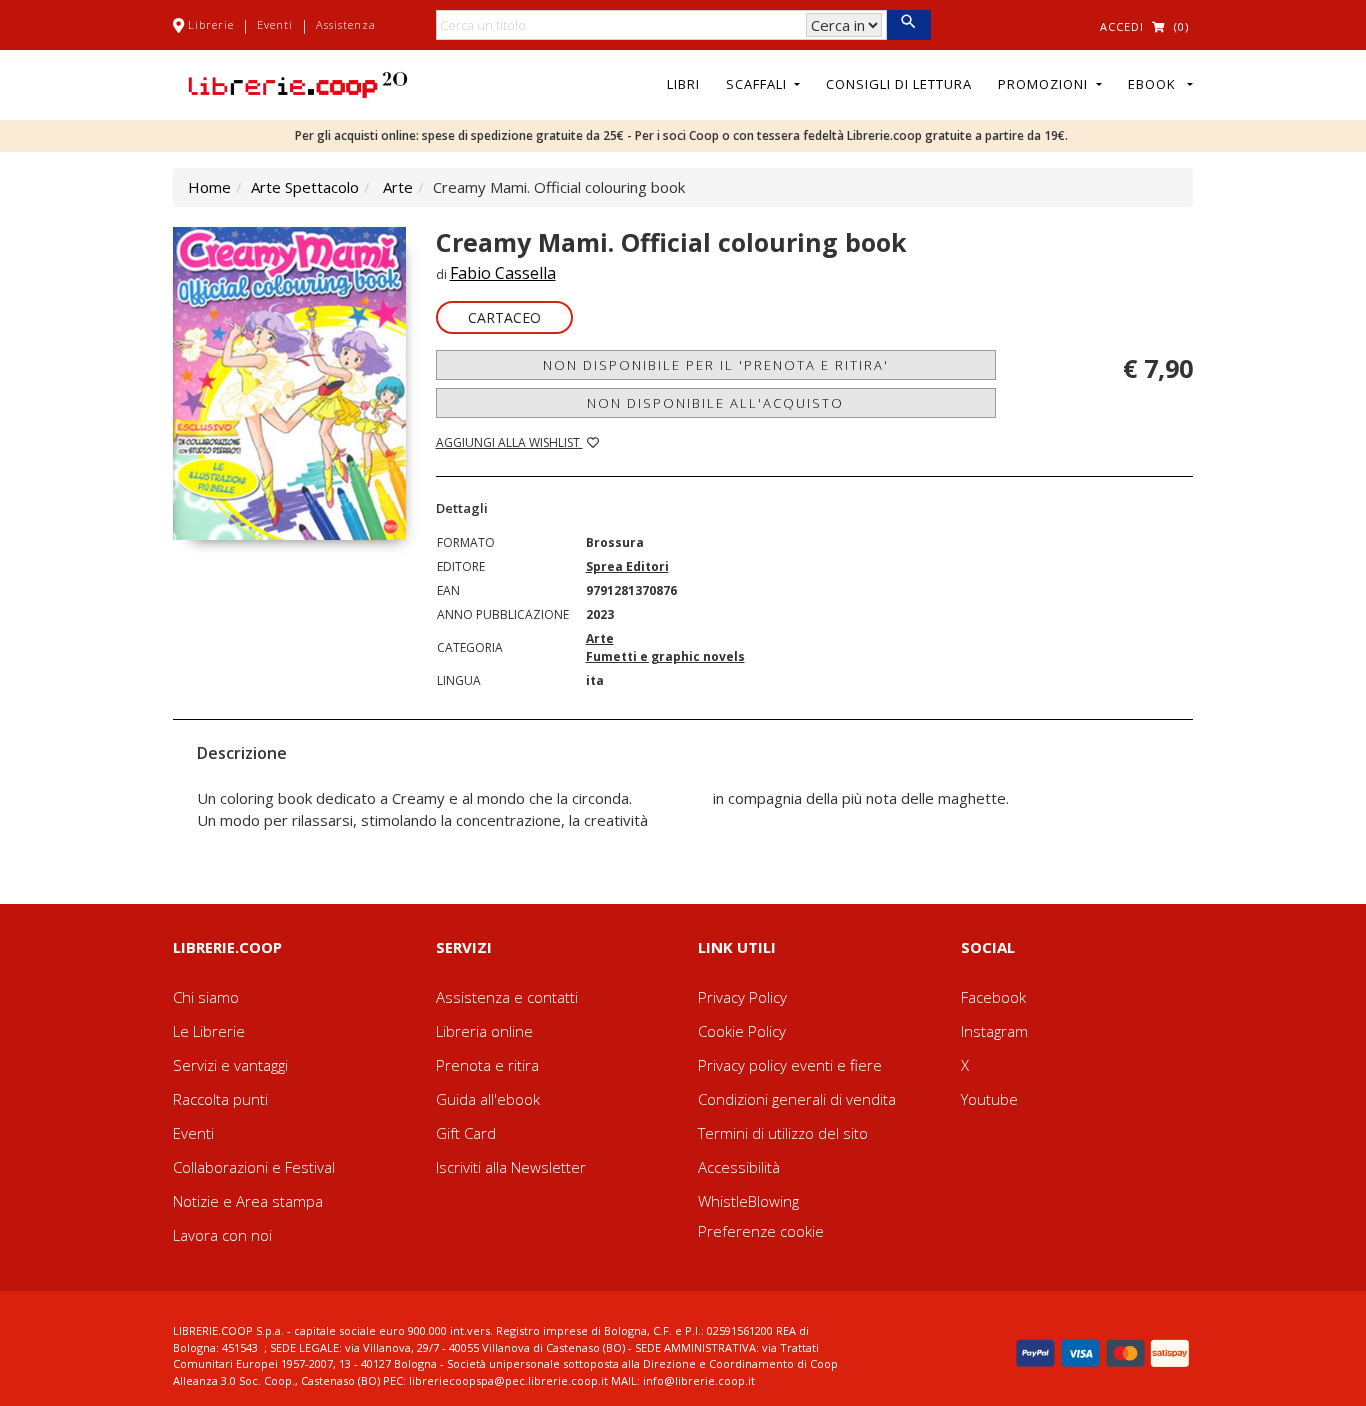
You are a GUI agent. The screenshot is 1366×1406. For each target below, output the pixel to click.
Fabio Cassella (503, 273)
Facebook (993, 997)
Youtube (989, 1099)
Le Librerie (209, 1031)
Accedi (1122, 26)
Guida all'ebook (488, 1099)
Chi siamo (206, 997)
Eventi (275, 24)
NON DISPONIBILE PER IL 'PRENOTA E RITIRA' (716, 365)
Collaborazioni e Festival (254, 1167)
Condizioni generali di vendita (797, 1099)
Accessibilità (739, 1167)
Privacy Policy (742, 997)
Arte (398, 187)
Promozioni (1045, 84)
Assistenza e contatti (507, 997)
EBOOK (1156, 84)
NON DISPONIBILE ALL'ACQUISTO (715, 403)
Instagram (994, 1031)
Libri (683, 84)
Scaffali (758, 84)
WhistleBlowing (748, 1201)
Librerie (211, 24)
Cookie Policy (742, 1031)
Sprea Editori (627, 566)
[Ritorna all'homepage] (298, 83)
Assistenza (346, 24)
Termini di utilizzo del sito (783, 1133)
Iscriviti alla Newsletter (511, 1167)
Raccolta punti (220, 1099)
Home (209, 187)
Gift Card (466, 1133)
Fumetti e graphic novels (665, 656)
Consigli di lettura (899, 84)
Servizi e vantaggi (230, 1065)
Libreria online (484, 1031)
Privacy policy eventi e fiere (790, 1065)
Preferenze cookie (761, 1231)
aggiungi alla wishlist (509, 442)
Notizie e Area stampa (248, 1201)
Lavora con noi (222, 1235)
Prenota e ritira (487, 1065)
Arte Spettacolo (305, 187)
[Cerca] (908, 25)
